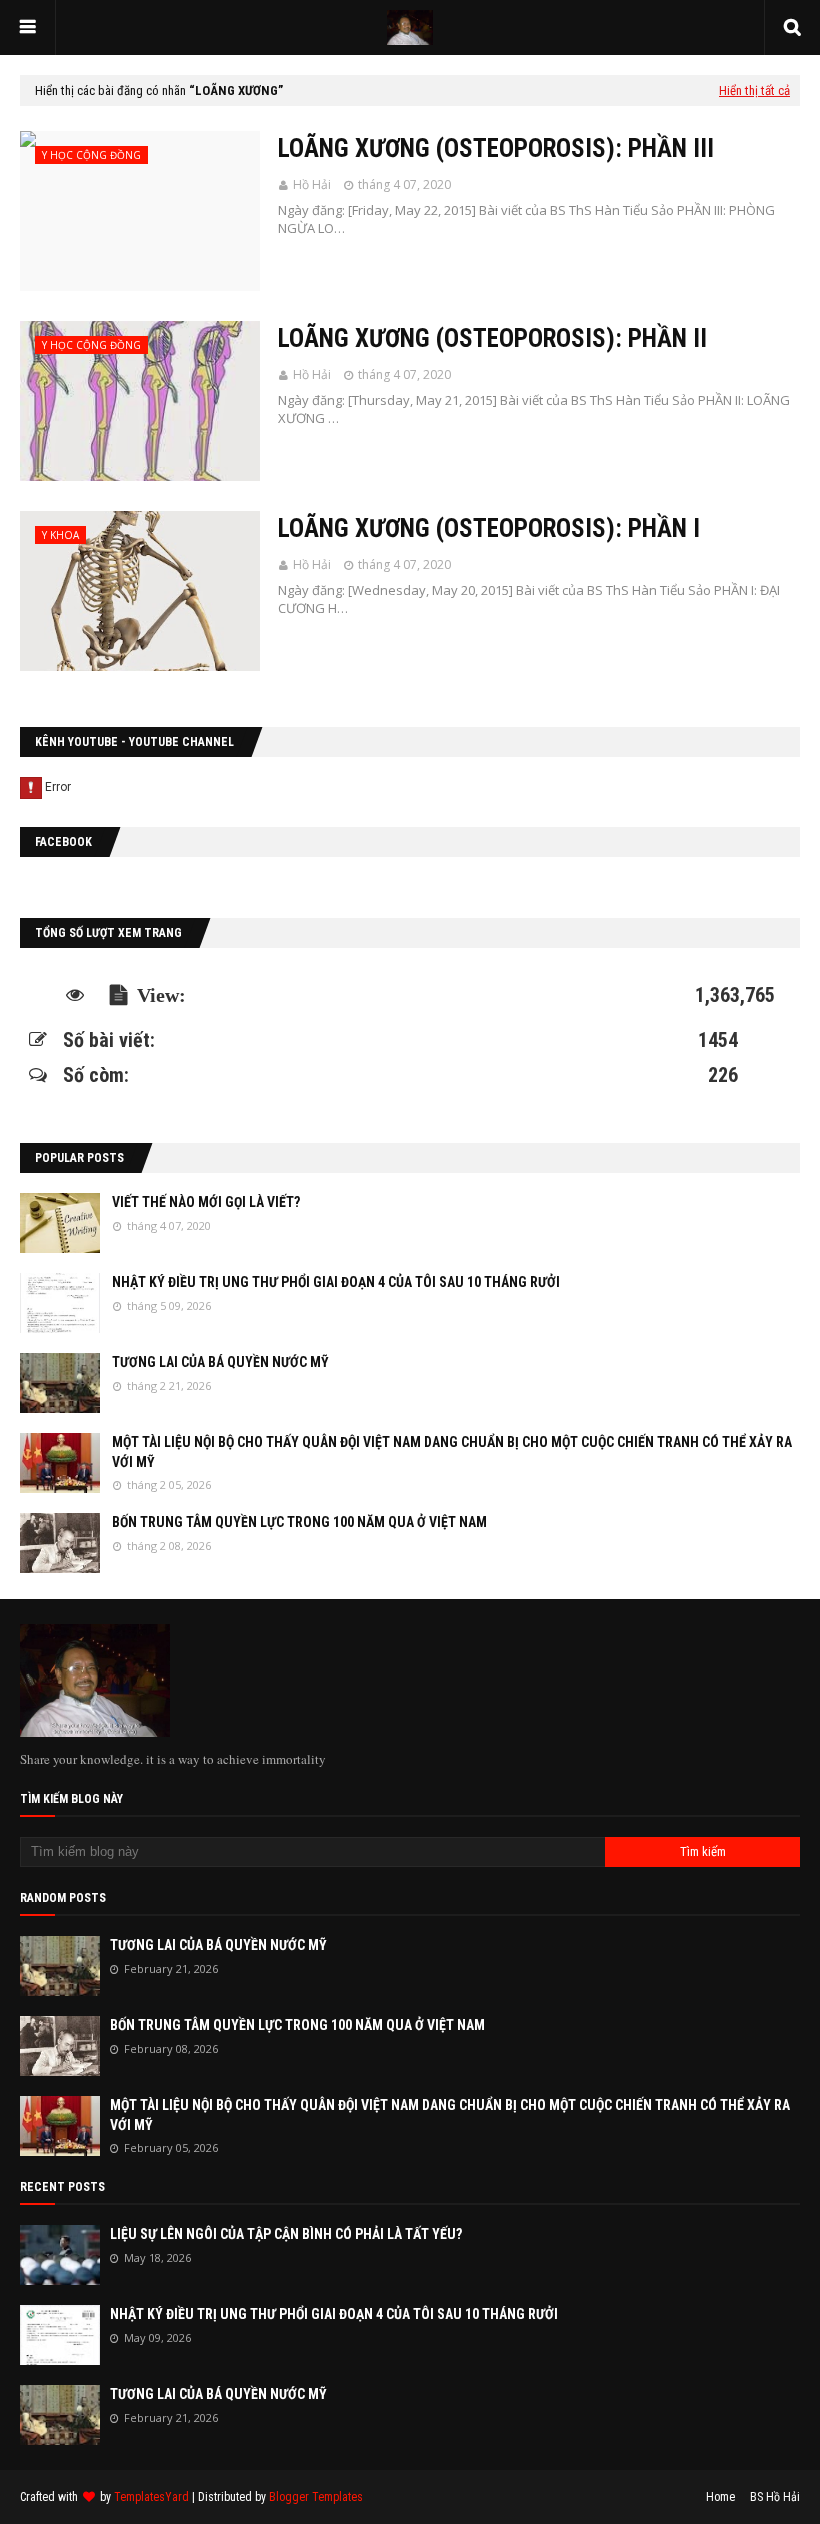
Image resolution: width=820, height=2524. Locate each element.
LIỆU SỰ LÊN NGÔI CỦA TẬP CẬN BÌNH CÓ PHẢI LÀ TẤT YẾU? (286, 2234)
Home (720, 2497)
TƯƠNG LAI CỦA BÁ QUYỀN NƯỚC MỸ (220, 1362)
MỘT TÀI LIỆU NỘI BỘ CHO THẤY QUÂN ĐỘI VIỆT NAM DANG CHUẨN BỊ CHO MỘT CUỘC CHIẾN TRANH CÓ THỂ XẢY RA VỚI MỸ (452, 1452)
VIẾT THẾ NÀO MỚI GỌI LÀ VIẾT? (206, 1202)
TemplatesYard (151, 2497)
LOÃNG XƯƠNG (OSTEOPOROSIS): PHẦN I (489, 528)
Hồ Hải (312, 184)
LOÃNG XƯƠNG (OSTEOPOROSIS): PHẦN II (492, 338)
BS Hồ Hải (775, 2497)
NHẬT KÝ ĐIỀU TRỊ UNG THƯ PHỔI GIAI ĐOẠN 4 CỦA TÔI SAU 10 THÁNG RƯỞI (336, 1282)
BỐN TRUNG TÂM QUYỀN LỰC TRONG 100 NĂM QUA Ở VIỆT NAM (299, 1522)
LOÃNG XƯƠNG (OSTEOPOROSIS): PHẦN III (496, 148)
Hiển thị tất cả (754, 90)
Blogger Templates (316, 2497)
